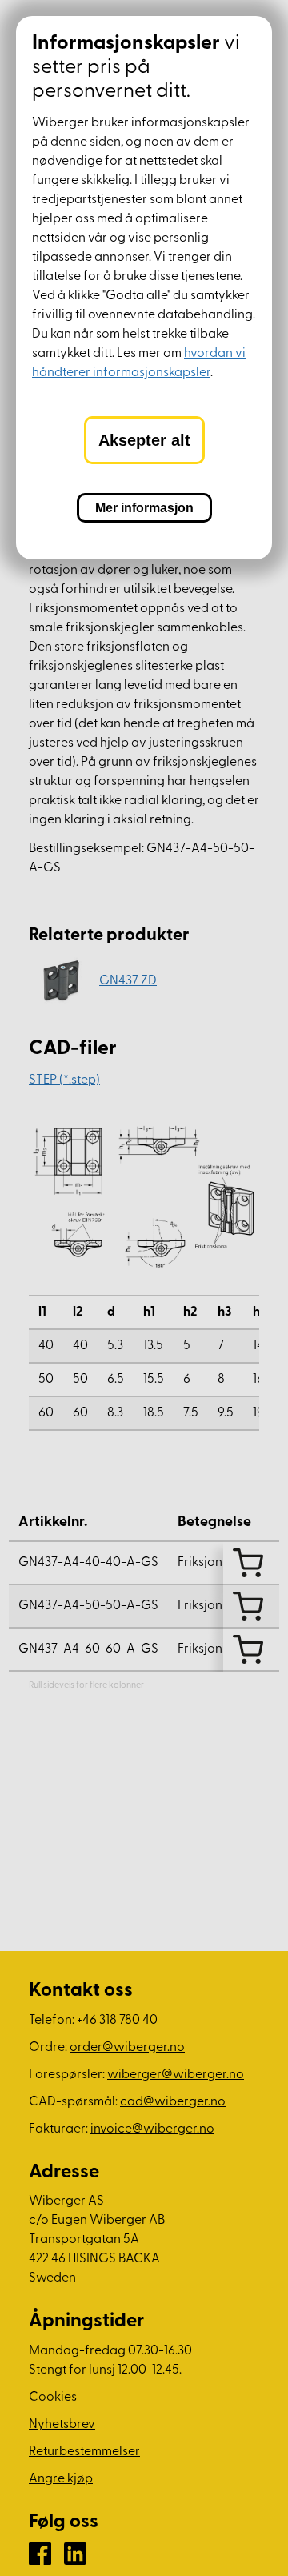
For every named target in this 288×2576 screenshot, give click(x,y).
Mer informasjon (144, 508)
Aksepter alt (144, 440)
